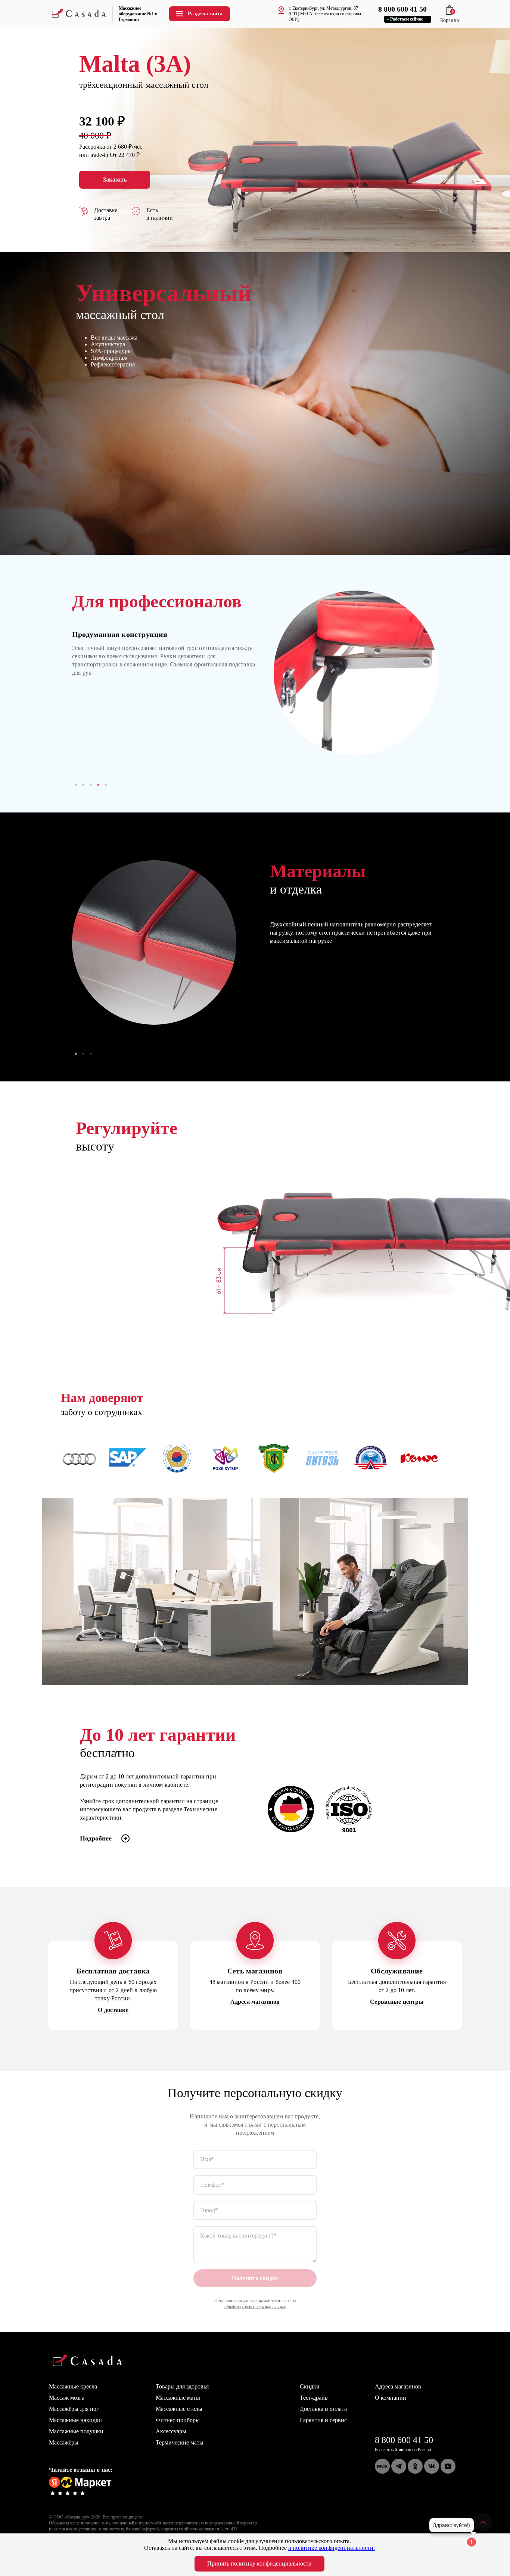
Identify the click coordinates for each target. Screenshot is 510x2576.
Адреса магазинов (398, 2386)
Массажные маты (178, 2398)
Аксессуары (171, 2431)
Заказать (115, 179)
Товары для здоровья (182, 2386)
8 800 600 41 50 (404, 2440)
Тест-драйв (314, 2398)
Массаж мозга (67, 2398)
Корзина (450, 17)
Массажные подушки (76, 2431)
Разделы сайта (205, 14)
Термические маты (180, 2442)
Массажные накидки (75, 2420)
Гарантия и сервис (323, 2420)
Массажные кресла (73, 2386)
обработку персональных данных (255, 2307)
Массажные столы (179, 2409)
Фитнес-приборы (178, 2420)
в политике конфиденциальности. (332, 2548)
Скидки (310, 2386)
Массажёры (64, 2442)
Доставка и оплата (323, 2409)
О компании (391, 2398)
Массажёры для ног (74, 2409)
